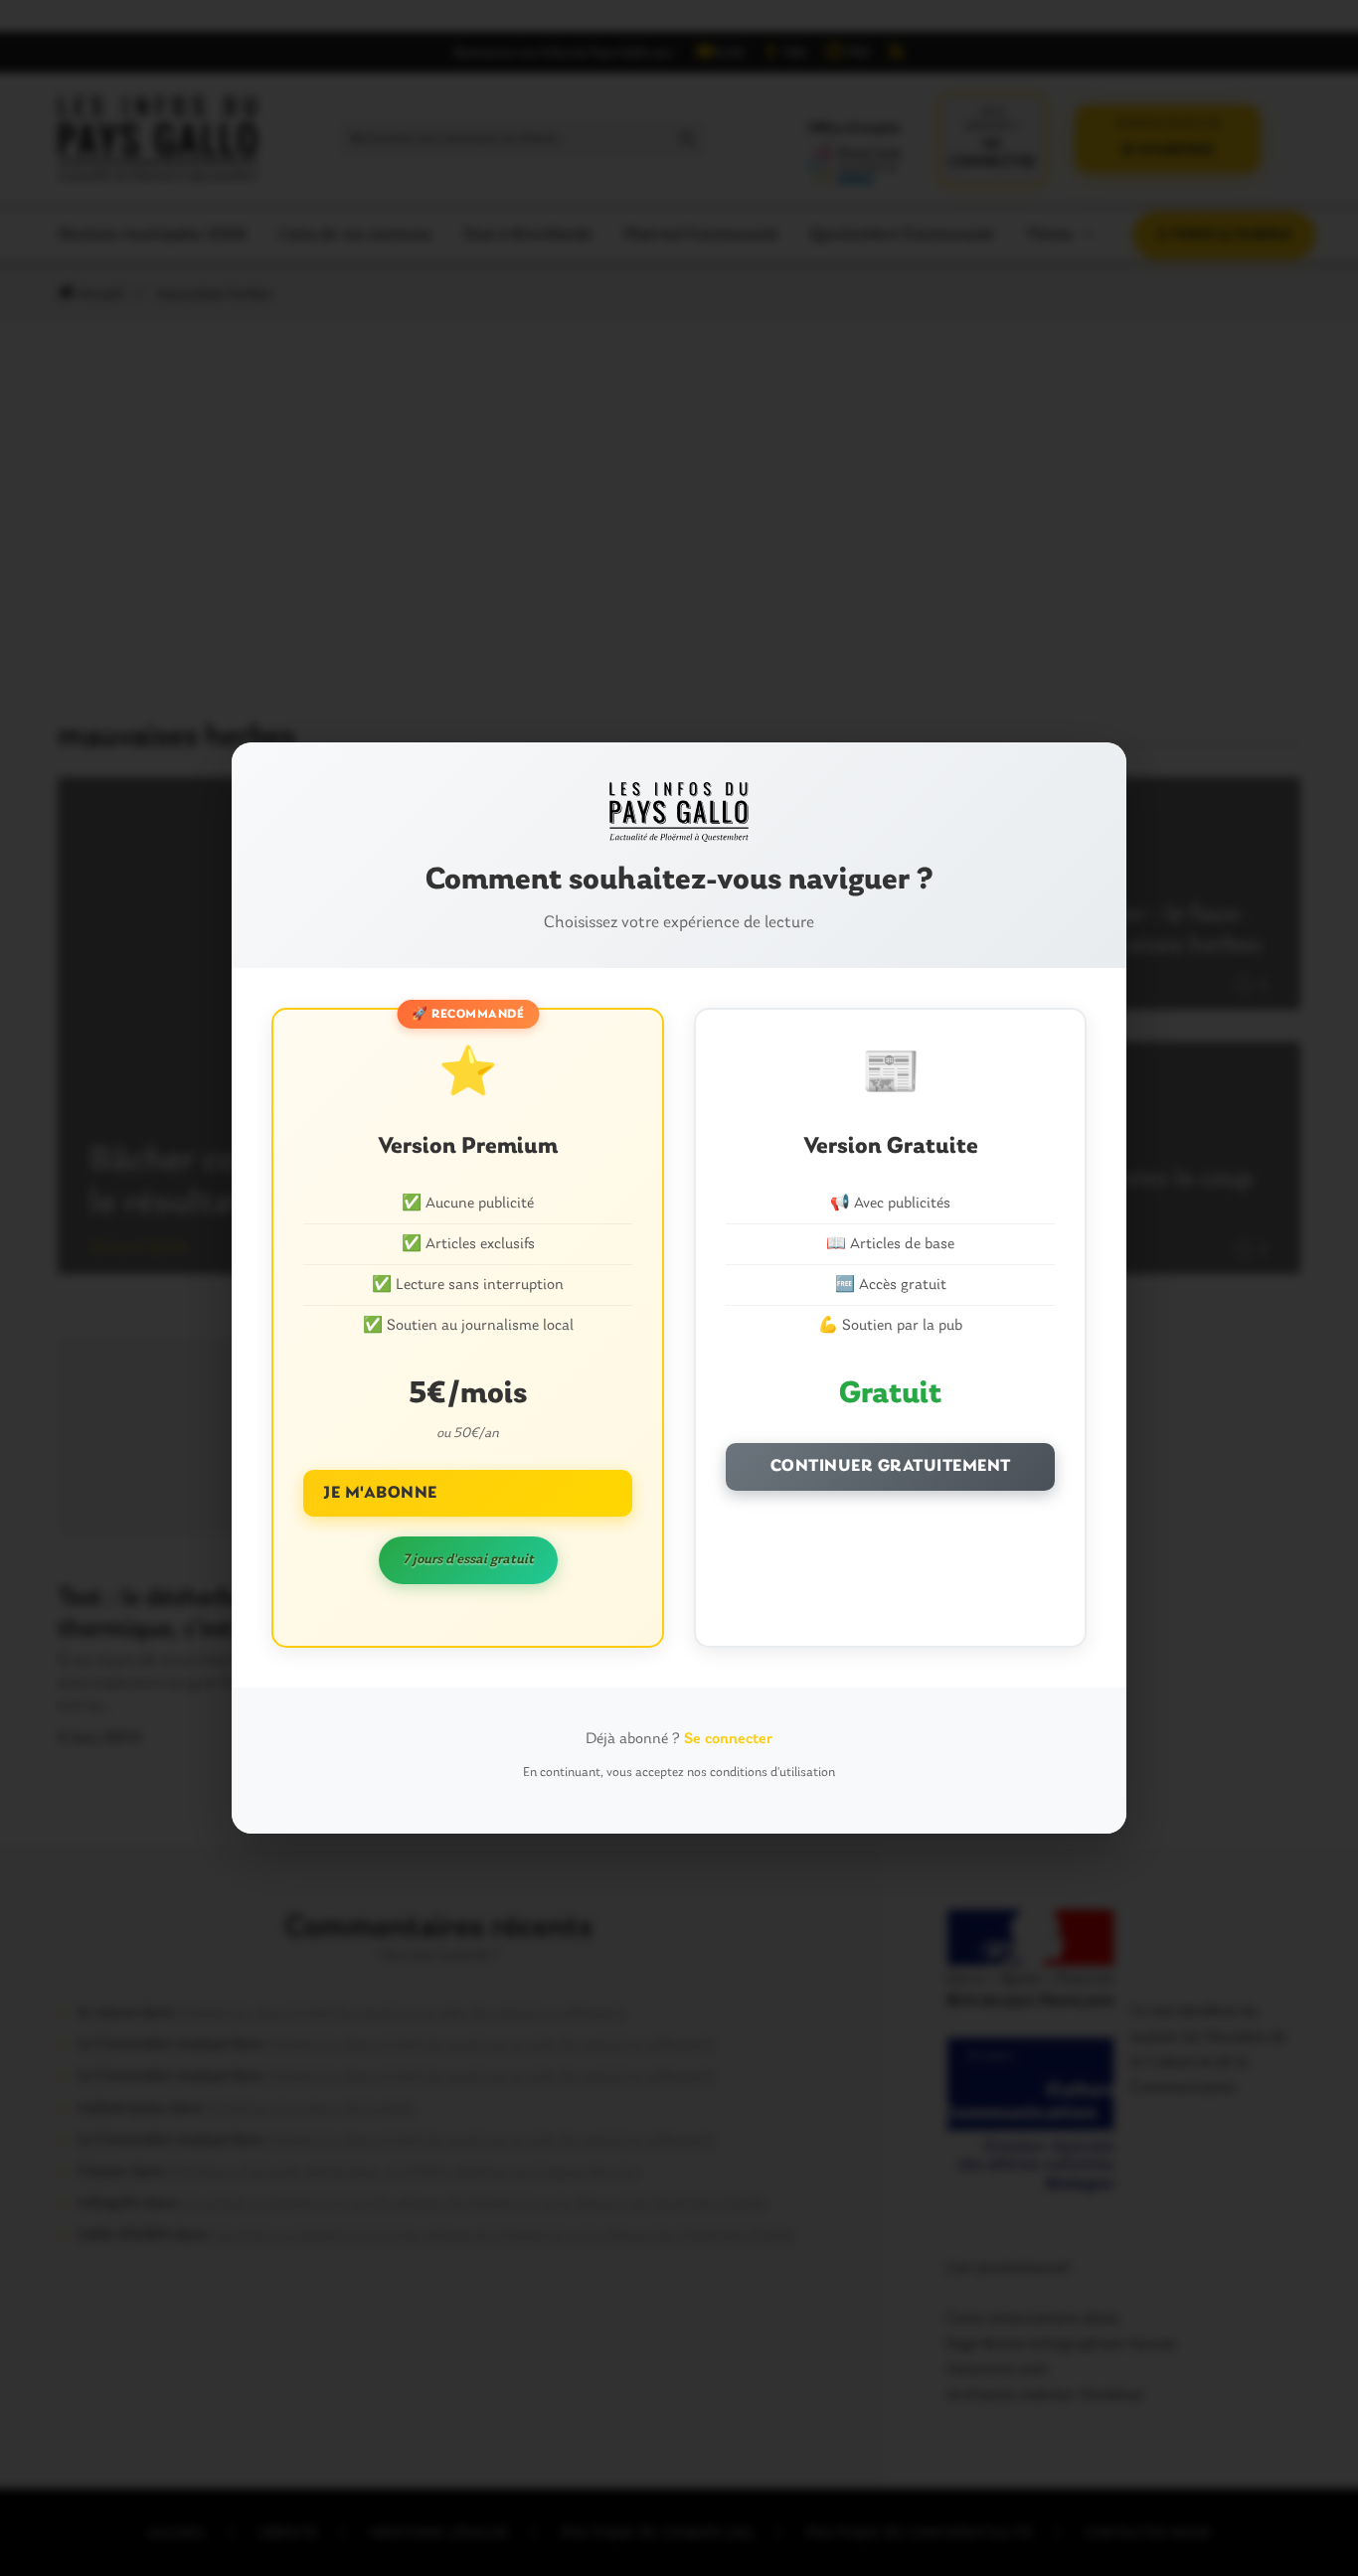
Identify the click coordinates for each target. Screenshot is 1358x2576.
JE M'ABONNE (380, 1493)
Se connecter (728, 1739)
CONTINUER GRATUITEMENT (891, 1466)
